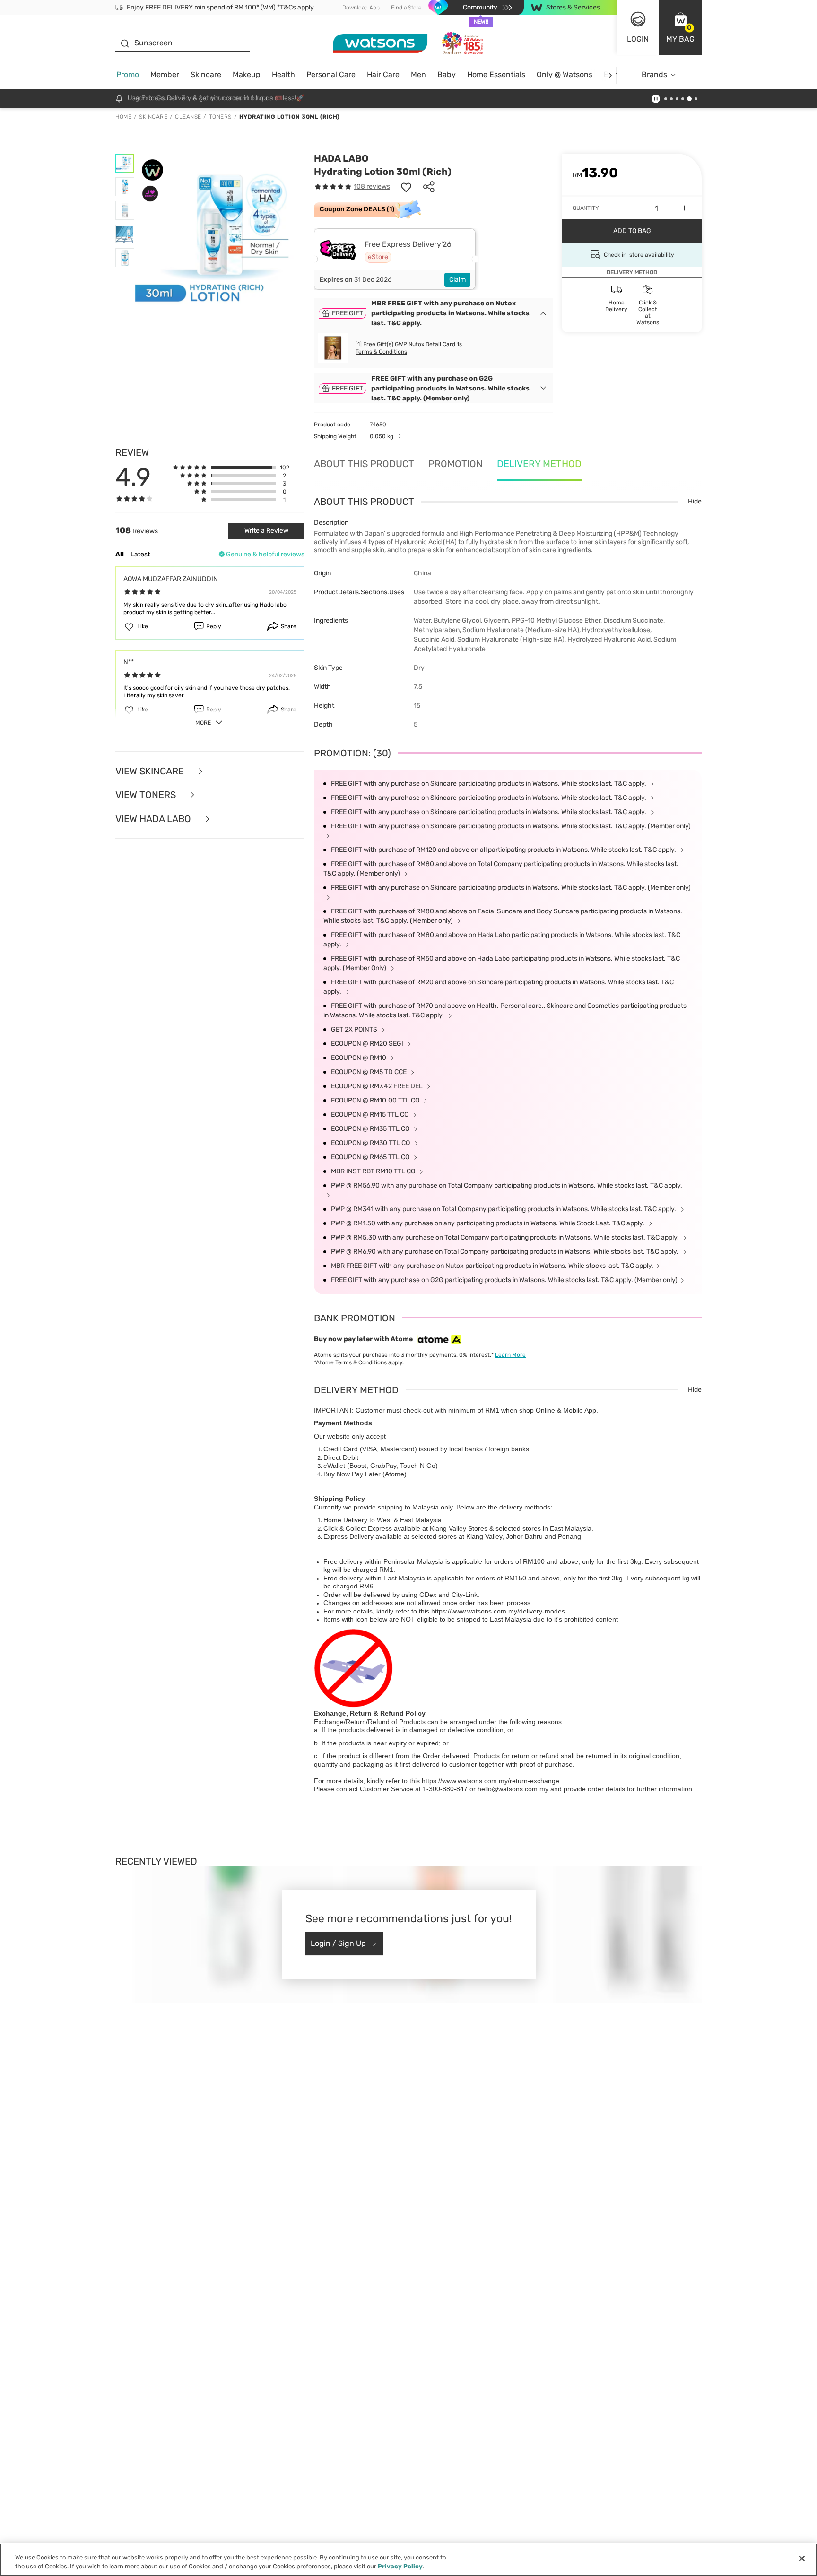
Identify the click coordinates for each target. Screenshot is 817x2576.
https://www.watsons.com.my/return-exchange (491, 1781)
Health (283, 74)
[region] (408, 2560)
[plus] (684, 208)
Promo (128, 74)
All (120, 554)
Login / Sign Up (338, 1943)
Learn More (510, 1355)
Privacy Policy (400, 2566)
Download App (361, 8)
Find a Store (406, 8)
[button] (680, 27)
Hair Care (383, 74)
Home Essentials (496, 74)
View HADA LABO (154, 819)
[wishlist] (406, 187)
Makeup (247, 74)
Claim (457, 280)
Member (165, 74)
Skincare (206, 74)
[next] (610, 75)
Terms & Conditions (381, 352)
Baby (447, 74)
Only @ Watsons (565, 74)
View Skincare (151, 771)
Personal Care (331, 74)
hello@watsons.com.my (513, 1789)
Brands (654, 74)
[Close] (802, 2559)
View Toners (147, 795)
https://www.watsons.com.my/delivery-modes (498, 1611)
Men (418, 74)
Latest (140, 554)
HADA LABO (341, 158)
